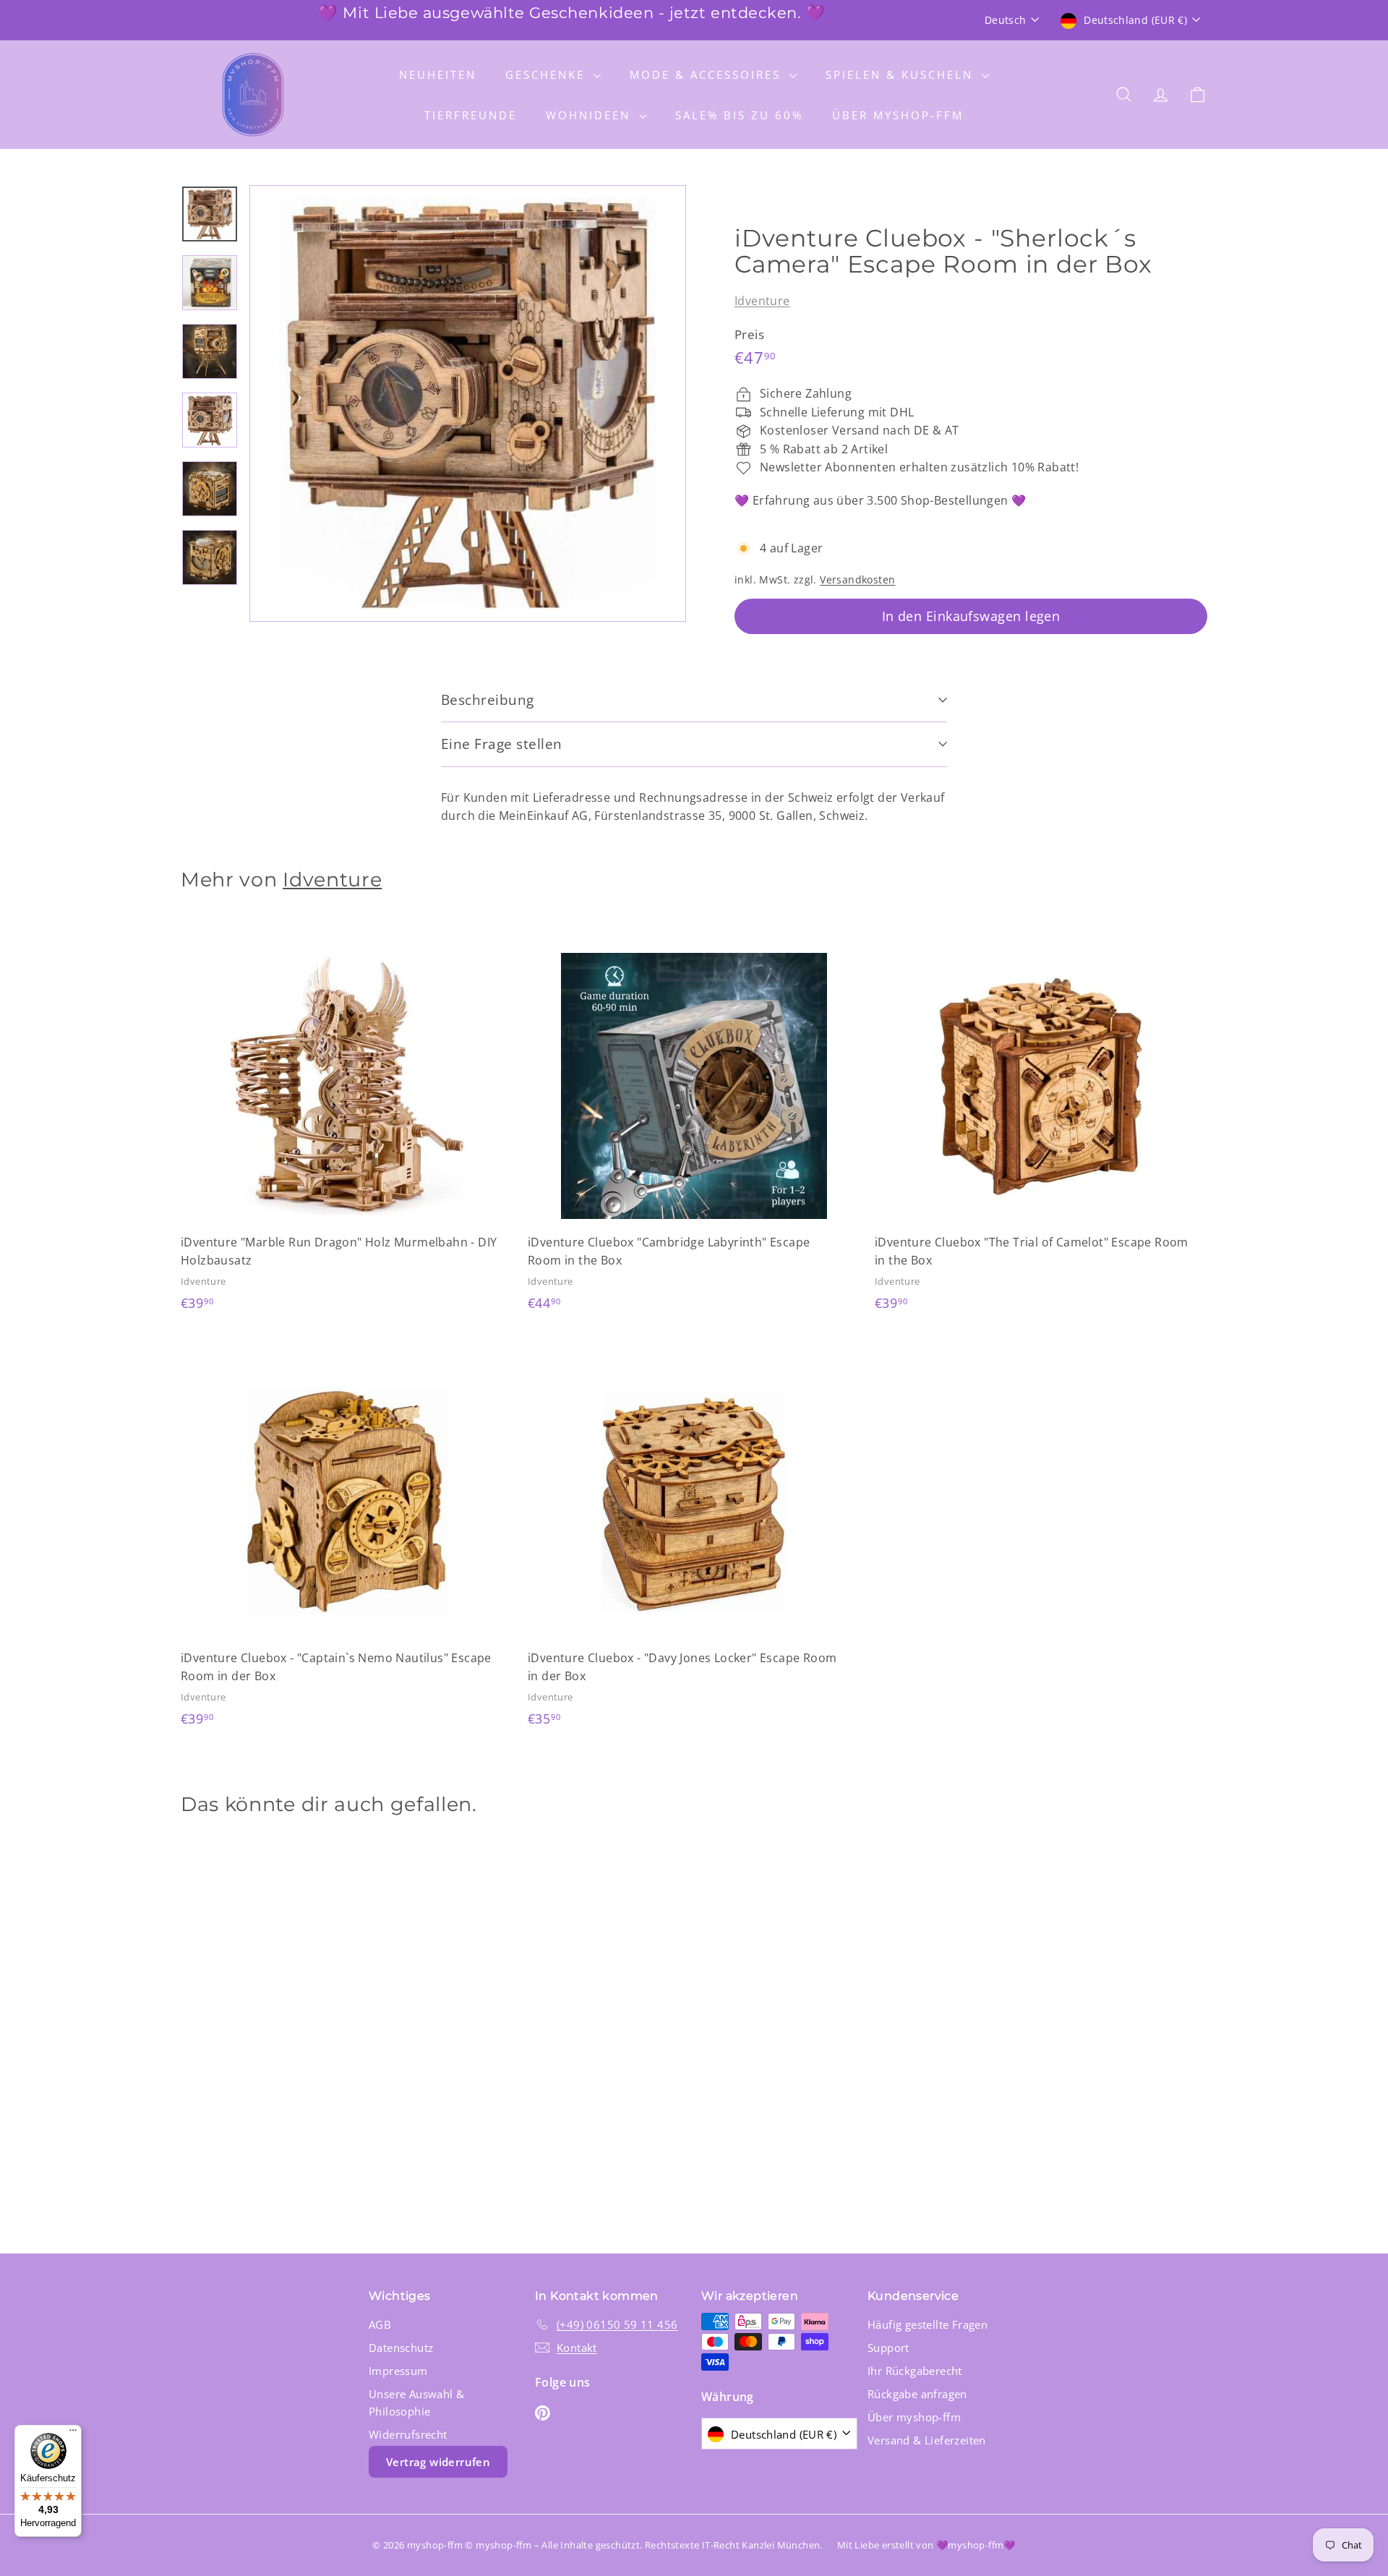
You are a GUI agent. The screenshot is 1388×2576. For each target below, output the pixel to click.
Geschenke (548, 74)
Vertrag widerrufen (438, 2462)
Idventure (762, 301)
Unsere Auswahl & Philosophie (416, 2402)
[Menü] (73, 2434)
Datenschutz (401, 2348)
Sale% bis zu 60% (739, 115)
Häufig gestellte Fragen (928, 2324)
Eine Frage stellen (502, 744)
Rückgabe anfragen (917, 2394)
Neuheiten (438, 74)
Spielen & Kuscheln (902, 74)
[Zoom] (468, 403)
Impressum (398, 2371)
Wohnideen (591, 115)
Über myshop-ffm (898, 115)
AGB (380, 2324)
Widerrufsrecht (408, 2434)
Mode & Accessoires (708, 74)
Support (888, 2348)
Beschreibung (488, 700)
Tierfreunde (471, 115)
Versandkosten (857, 579)
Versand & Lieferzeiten (927, 2440)
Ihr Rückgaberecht (915, 2371)
